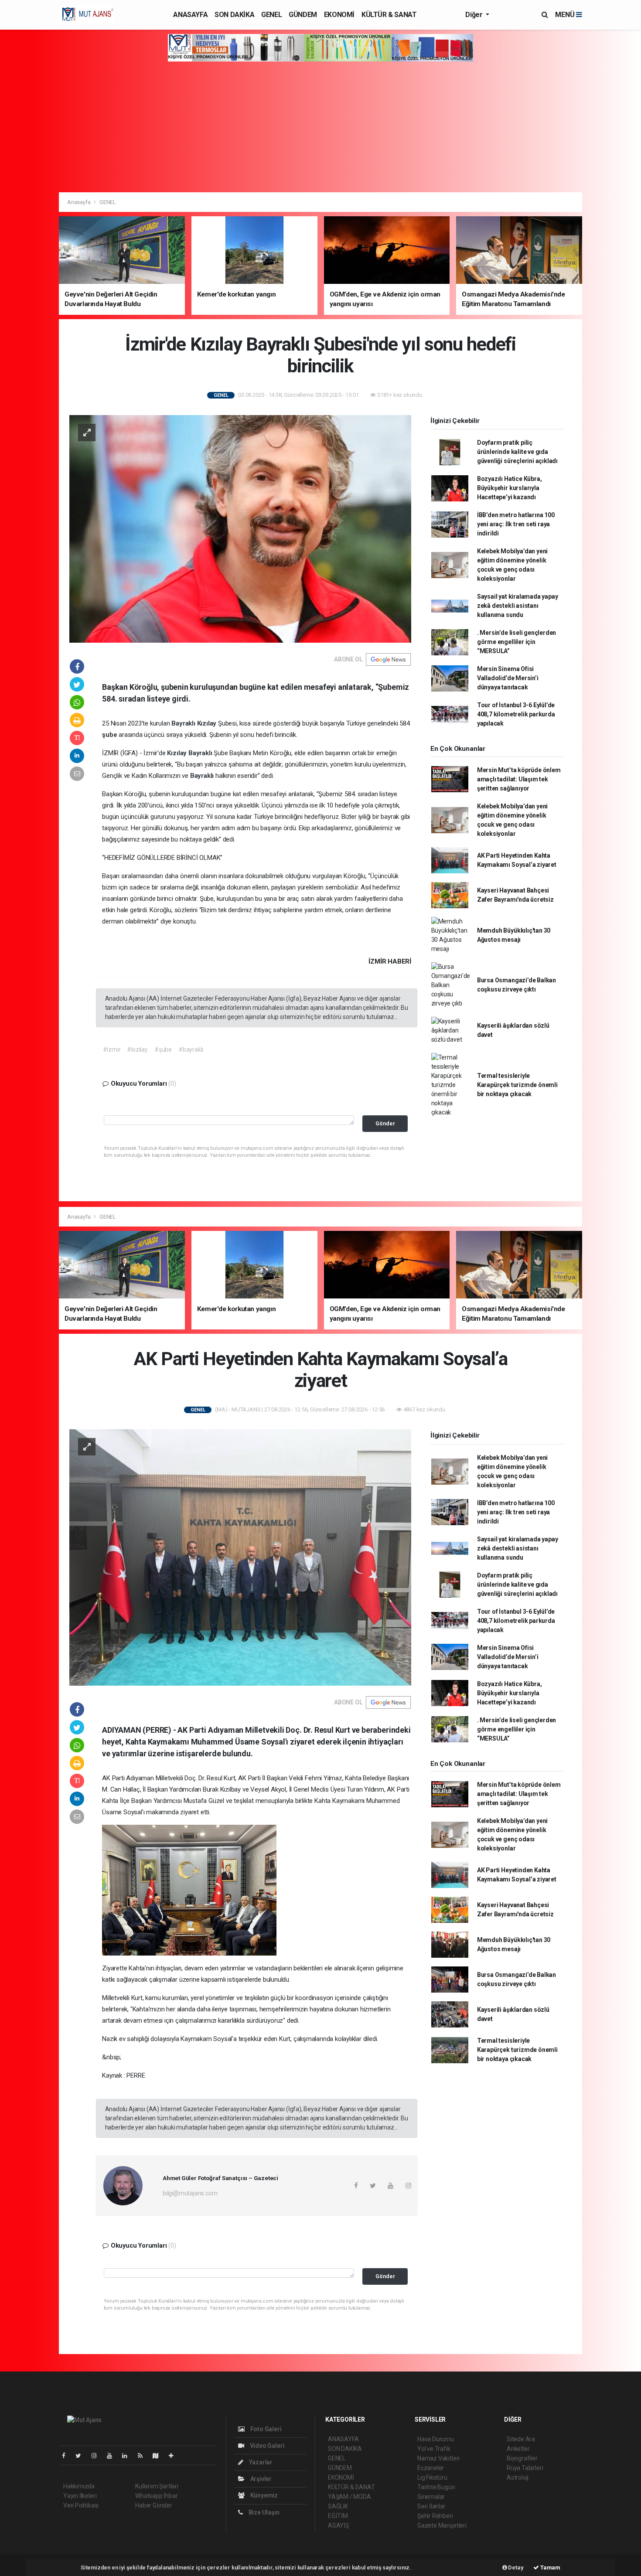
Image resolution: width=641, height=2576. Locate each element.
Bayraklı (184, 723)
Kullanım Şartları (157, 2486)
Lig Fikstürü (432, 2477)
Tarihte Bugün (436, 2487)
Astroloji (518, 2477)
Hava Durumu (436, 2439)
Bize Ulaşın (263, 2512)
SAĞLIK (338, 2506)
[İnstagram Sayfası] (98, 2456)
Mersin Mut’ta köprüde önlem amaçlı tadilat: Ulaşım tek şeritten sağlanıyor (519, 779)
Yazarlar (260, 2462)
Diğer (475, 15)
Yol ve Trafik (434, 2449)
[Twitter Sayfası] (82, 2456)
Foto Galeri (265, 2429)
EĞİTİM (338, 2516)
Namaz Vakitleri (438, 2458)
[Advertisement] (320, 127)
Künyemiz (263, 2495)
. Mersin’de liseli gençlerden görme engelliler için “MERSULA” (517, 642)
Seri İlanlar (431, 2506)
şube (110, 735)
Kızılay (208, 723)
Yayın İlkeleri (80, 2496)
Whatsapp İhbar (156, 2496)
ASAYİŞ (338, 2525)
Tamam (550, 2567)
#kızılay (137, 1049)
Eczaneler (431, 2468)
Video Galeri (266, 2446)
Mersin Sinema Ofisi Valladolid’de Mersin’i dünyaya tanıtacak (508, 678)
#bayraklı (191, 1049)
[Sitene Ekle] (175, 2456)
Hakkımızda (79, 2486)
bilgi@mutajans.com (190, 2193)
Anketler (518, 2449)
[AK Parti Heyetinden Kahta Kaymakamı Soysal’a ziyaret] (240, 1557)
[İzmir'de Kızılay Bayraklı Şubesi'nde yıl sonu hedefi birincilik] (240, 528)
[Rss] (144, 2456)
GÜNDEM (303, 15)
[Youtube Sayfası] (113, 2456)
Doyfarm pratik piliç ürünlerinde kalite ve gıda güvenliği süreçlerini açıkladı (517, 452)
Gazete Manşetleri (442, 2525)
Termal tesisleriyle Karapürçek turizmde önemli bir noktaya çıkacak (517, 1085)
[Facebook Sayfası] (67, 2456)
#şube (163, 1049)
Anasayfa (79, 202)
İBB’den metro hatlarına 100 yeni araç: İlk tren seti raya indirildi (516, 524)
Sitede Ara (521, 2439)
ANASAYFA (190, 15)
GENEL (271, 15)
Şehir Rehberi (435, 2516)
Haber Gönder (154, 2505)
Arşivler (260, 2479)
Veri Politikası (81, 2505)
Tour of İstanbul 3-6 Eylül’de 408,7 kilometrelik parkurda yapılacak (516, 714)
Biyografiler (522, 2458)
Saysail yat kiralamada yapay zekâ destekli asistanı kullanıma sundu (518, 606)
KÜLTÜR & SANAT (389, 15)
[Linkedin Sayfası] (128, 2456)
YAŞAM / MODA (349, 2497)
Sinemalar (431, 2497)
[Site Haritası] (159, 2456)
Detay (515, 2567)
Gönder (385, 1123)
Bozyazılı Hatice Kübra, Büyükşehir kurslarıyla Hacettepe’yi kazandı (510, 488)
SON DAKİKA (234, 15)
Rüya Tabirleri (525, 2468)
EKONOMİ (339, 15)
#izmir (112, 1049)
